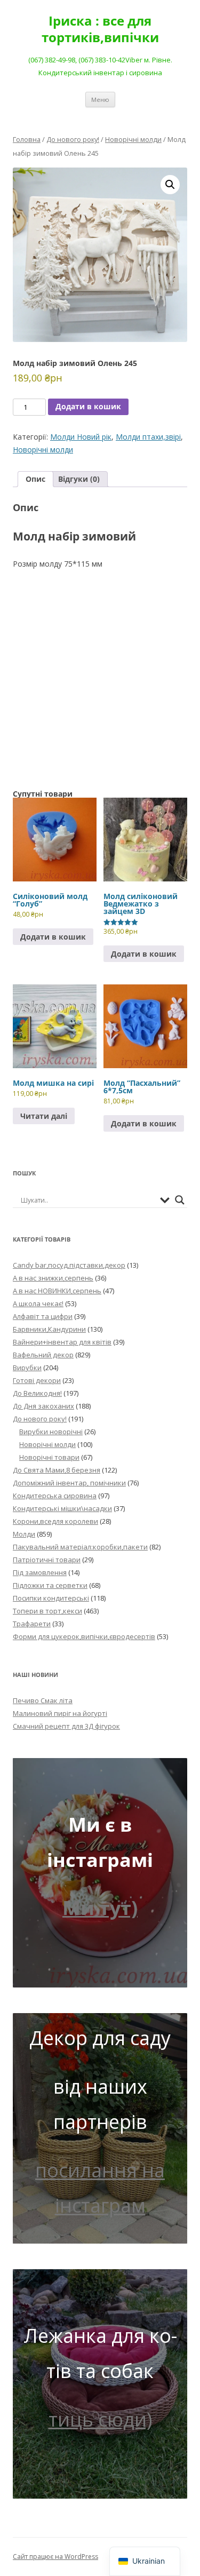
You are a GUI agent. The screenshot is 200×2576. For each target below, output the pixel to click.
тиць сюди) (100, 2419)
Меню (100, 100)
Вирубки (27, 1367)
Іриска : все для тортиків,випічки (100, 29)
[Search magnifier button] (180, 1200)
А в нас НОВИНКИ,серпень (57, 1291)
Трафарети (32, 1624)
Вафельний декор (43, 1355)
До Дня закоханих (43, 1406)
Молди (24, 1534)
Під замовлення (40, 1572)
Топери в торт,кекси (47, 1611)
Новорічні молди (133, 139)
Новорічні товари (49, 1457)
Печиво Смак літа (43, 1700)
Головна (27, 139)
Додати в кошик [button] (53, 937)
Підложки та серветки (50, 1585)
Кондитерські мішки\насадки (62, 1508)
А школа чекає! (38, 1303)
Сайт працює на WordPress (55, 2557)
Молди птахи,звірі (148, 437)
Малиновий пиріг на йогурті (60, 1713)
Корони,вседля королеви (55, 1521)
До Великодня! (37, 1393)
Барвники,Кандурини (49, 1329)
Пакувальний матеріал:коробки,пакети (80, 1547)
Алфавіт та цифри (43, 1316)
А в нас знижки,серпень (53, 1278)
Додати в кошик (88, 406)
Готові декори (37, 1380)
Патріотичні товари (47, 1560)
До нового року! (73, 139)
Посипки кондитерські (51, 1598)
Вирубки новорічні (51, 1432)
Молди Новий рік (81, 437)
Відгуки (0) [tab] (79, 479)
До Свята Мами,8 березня (57, 1470)
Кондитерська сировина (55, 1496)
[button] (170, 185)
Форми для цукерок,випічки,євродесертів (84, 1636)
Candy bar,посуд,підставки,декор (69, 1265)
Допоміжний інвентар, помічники (69, 1483)
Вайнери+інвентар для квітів (62, 1342)
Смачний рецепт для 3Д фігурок (66, 1726)
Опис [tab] (35, 479)
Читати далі (44, 1116)
